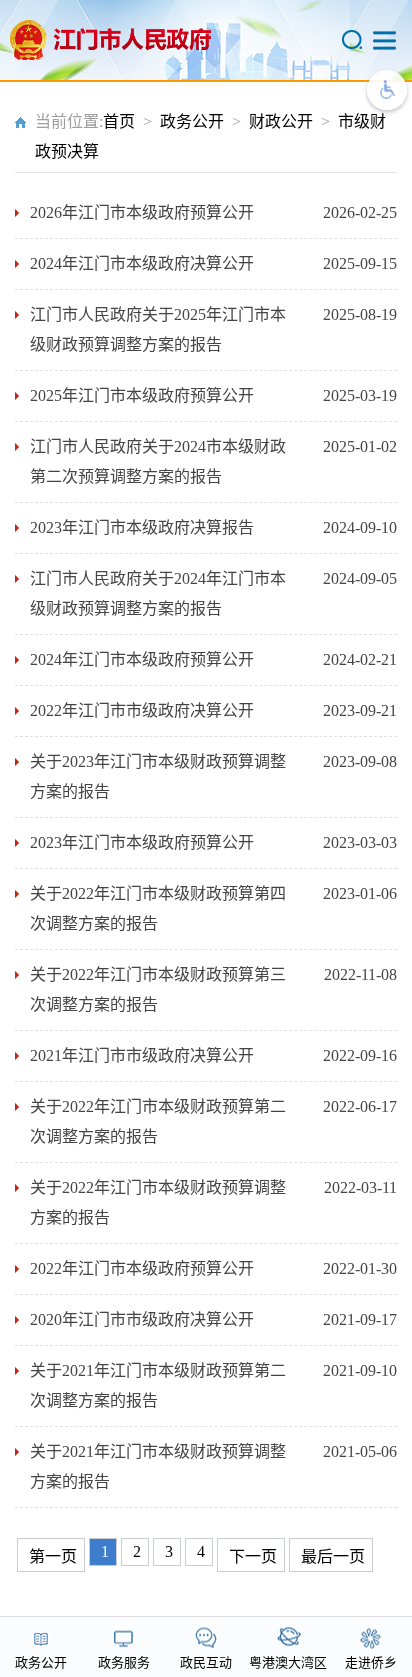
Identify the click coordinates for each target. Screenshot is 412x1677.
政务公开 (192, 121)
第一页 (53, 1556)
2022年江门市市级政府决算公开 (142, 710)
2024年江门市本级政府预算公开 (142, 659)
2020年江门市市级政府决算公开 (142, 1319)
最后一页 (333, 1556)
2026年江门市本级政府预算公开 (142, 212)
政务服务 (124, 1662)
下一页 (253, 1556)
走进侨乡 (371, 1662)
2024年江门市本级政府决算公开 (142, 263)
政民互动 (206, 1662)
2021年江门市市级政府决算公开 (142, 1055)
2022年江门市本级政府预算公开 (142, 1268)
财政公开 (281, 121)
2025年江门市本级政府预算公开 (142, 395)
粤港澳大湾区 (288, 1662)
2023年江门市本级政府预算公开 (142, 842)
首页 (119, 121)
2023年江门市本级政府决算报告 (142, 527)
